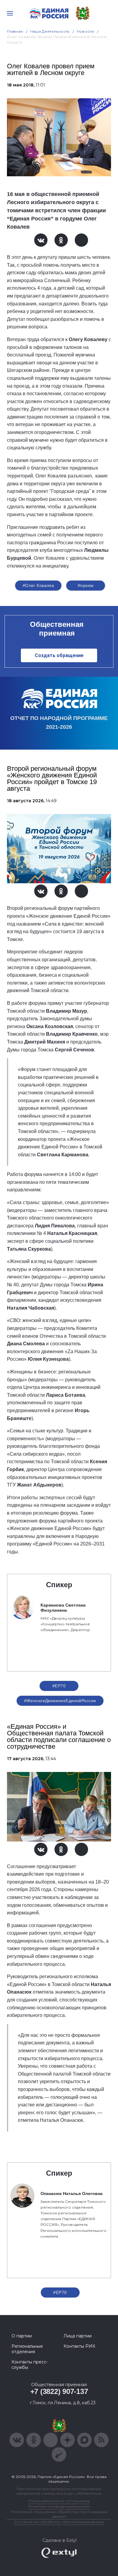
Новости (85, 31)
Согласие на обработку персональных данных (59, 2522)
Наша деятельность (50, 31)
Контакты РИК (79, 2346)
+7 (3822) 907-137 (59, 2391)
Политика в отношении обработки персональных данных (59, 2514)
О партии (22, 2336)
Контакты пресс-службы (30, 2365)
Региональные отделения (27, 2349)
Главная (15, 31)
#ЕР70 (59, 1686)
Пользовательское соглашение (59, 2501)
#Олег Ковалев (38, 585)
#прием (86, 585)
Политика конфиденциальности (59, 2506)
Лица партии (78, 2336)
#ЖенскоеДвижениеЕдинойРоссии (60, 1701)
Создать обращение (59, 655)
